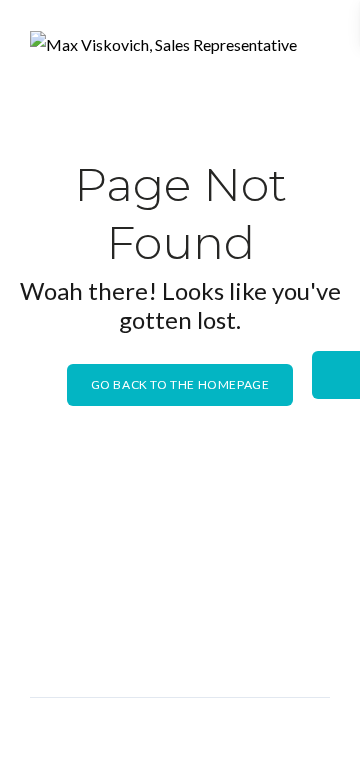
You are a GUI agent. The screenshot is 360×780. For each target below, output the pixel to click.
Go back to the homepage (180, 384)
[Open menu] (310, 50)
